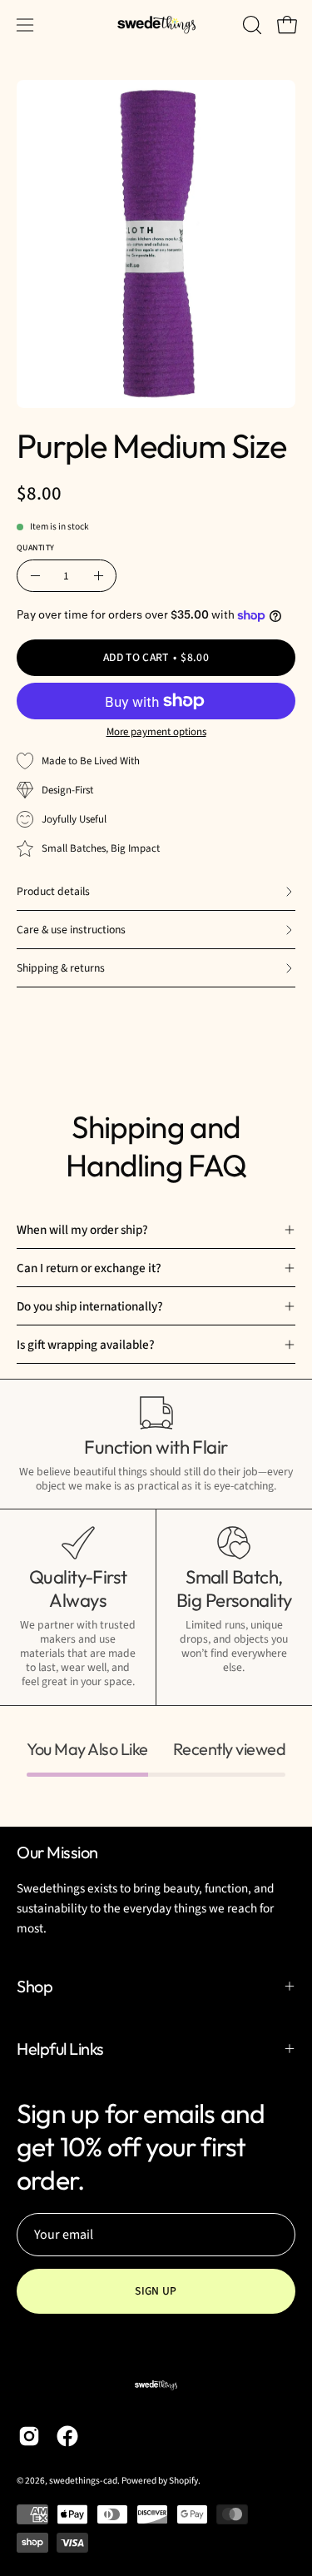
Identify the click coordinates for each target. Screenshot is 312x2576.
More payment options (156, 732)
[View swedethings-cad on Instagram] (29, 2436)
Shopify (183, 2481)
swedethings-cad (83, 2481)
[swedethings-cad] (156, 25)
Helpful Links (60, 2049)
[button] (250, 25)
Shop (35, 1986)
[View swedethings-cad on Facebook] (67, 2436)
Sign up (156, 2291)
